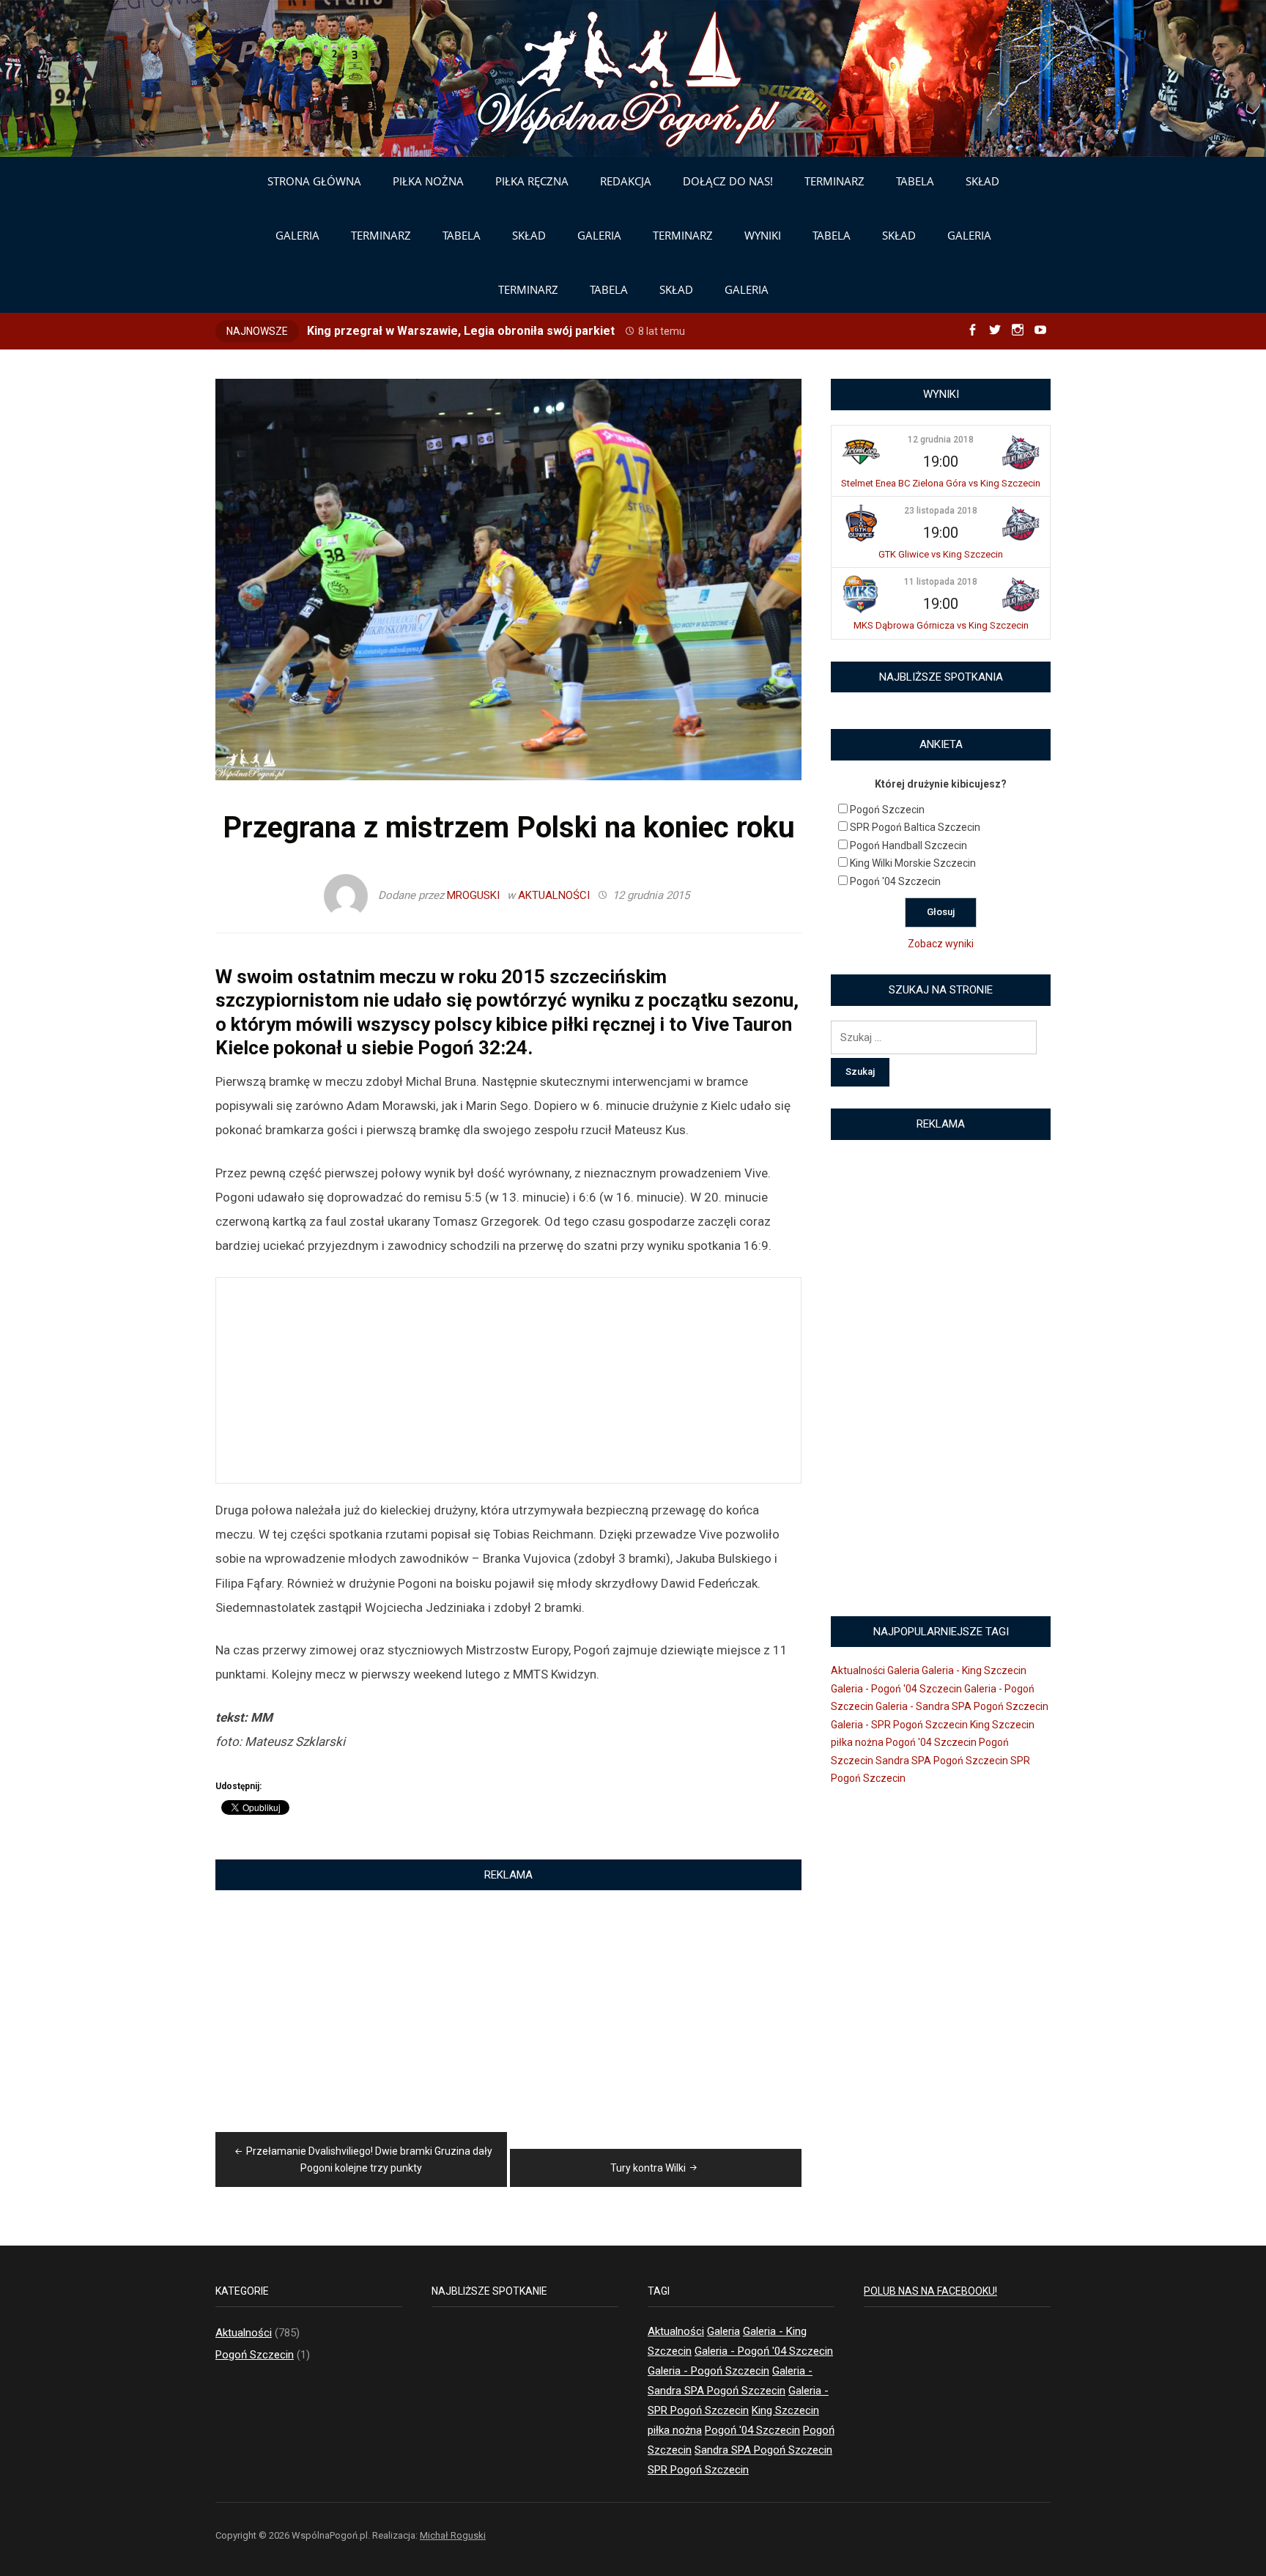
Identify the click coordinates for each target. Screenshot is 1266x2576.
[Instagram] (1018, 330)
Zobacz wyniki (941, 944)
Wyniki (763, 235)
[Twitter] (995, 330)
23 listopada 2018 (941, 511)
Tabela (915, 181)
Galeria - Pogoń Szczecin (708, 2371)
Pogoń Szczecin (887, 810)
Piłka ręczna (532, 181)
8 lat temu (662, 331)
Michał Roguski (453, 2535)
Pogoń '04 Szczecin (895, 881)
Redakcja (626, 181)
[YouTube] (1040, 330)
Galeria (297, 235)
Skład (982, 181)
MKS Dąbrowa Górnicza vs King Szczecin (941, 625)
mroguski (473, 895)
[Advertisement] (508, 1380)
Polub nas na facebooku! (930, 2291)
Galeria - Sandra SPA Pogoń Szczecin (962, 1706)
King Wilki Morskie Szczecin (913, 863)
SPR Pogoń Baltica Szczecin (915, 827)
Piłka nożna (428, 181)
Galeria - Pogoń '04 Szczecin (896, 1689)
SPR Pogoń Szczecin (698, 2470)
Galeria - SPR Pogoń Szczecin (899, 1725)
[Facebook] (972, 330)
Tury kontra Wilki (648, 2168)
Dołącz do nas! (728, 181)
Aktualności (554, 895)
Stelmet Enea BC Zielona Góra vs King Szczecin (941, 483)
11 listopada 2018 (941, 582)
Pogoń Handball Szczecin (908, 845)
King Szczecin (1002, 1725)
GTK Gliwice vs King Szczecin (941, 554)
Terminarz (834, 181)
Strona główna (314, 181)
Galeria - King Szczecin (974, 1670)
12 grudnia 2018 (941, 440)
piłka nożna (857, 1742)
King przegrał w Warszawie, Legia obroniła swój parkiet (461, 331)
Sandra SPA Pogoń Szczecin (942, 1761)
